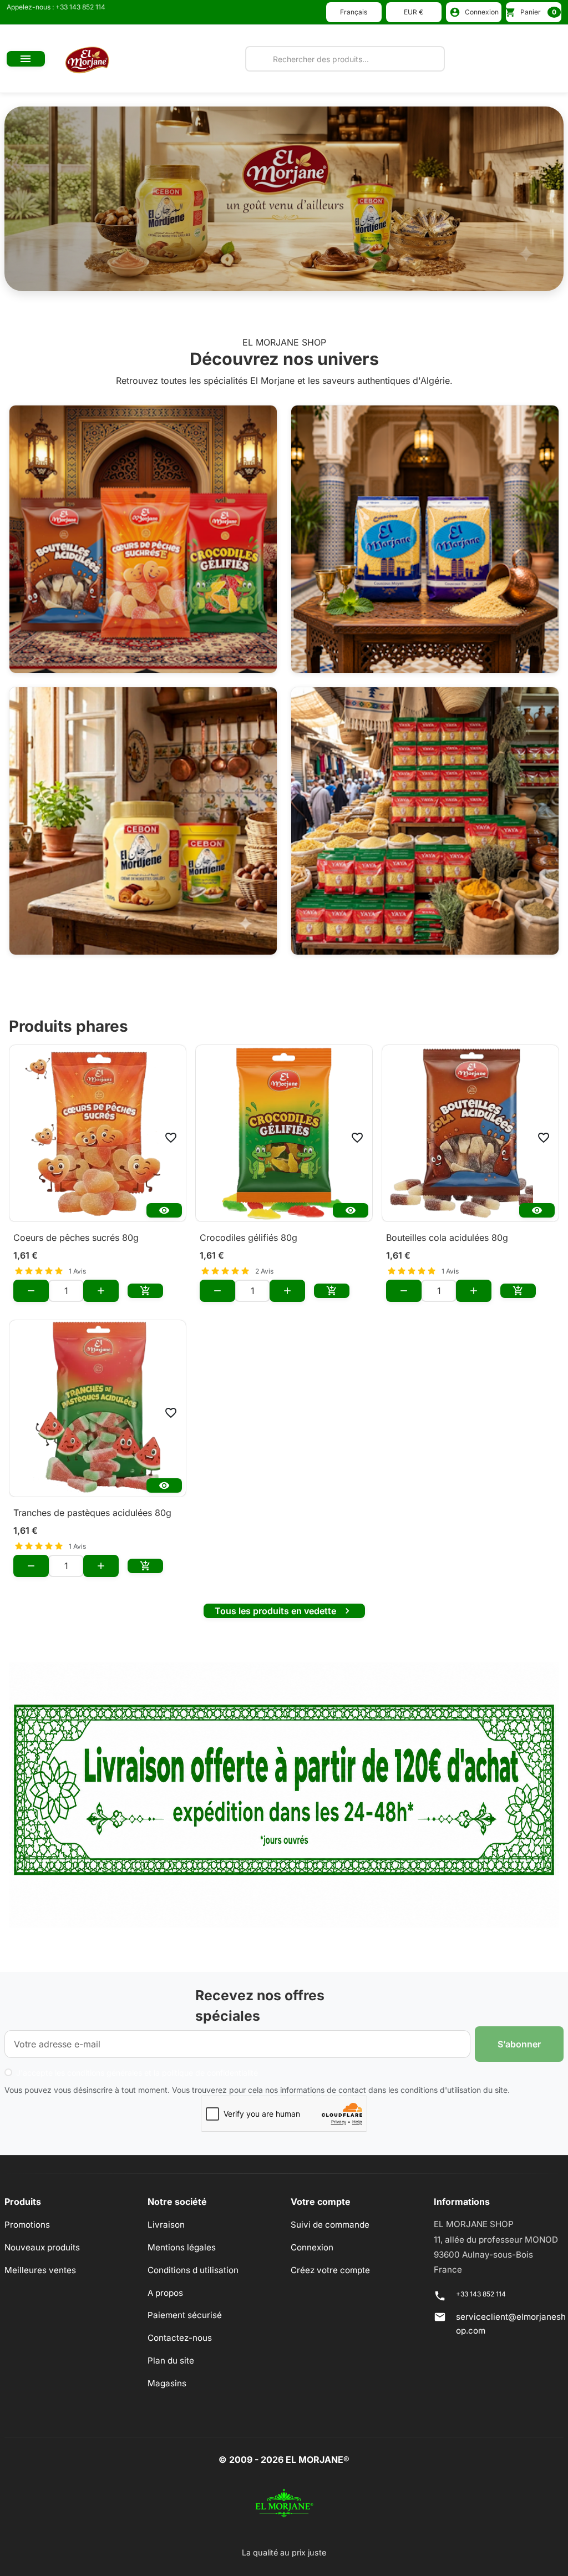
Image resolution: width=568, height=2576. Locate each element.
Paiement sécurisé (185, 2315)
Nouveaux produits (42, 2247)
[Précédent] (46, 199)
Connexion (312, 2247)
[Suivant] (522, 199)
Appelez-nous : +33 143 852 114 (56, 7)
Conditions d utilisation (193, 2270)
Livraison (166, 2225)
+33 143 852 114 (481, 2294)
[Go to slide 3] (298, 278)
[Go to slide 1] (241, 278)
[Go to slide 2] (270, 278)
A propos (165, 2293)
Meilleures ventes (40, 2270)
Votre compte (321, 2202)
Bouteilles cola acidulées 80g (447, 1238)
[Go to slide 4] (327, 278)
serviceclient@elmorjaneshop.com (511, 2324)
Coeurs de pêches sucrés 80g (76, 1238)
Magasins (167, 2383)
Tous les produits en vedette (284, 1611)
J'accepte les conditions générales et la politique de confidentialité (137, 2073)
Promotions (27, 2225)
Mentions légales (182, 2247)
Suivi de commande (330, 2225)
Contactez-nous (180, 2338)
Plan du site (171, 2361)
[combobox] (345, 59)
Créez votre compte (330, 2270)
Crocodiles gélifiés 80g (248, 1238)
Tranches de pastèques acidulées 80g (92, 1513)
